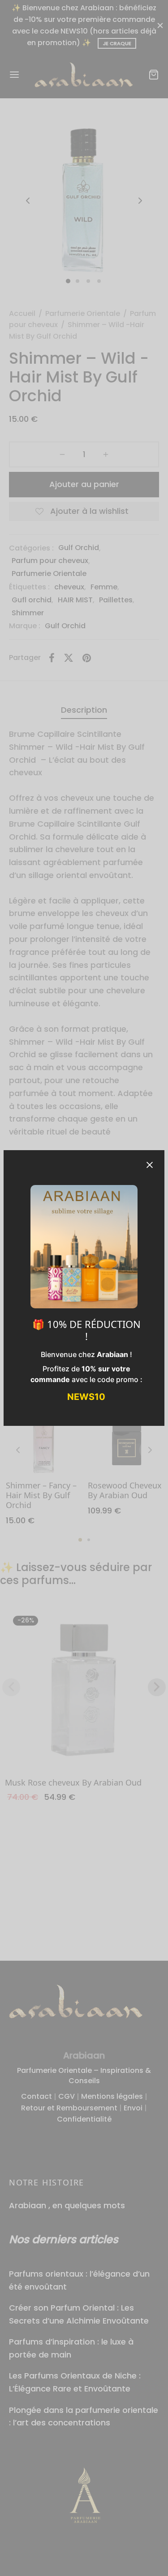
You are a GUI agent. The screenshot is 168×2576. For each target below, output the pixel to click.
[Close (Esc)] (150, 1165)
